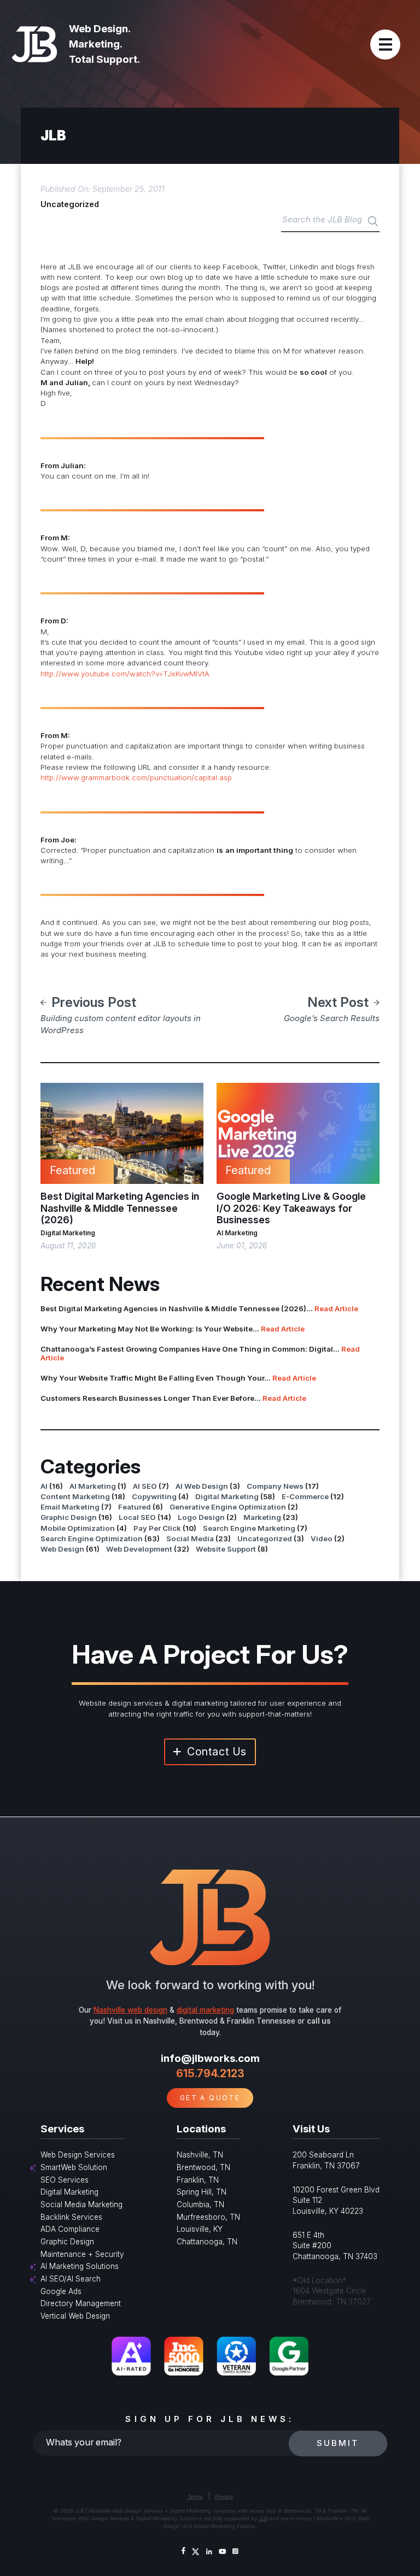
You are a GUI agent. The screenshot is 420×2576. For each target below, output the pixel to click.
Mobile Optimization (78, 1528)
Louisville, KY (200, 2229)
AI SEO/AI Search (71, 2279)
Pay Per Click (157, 1528)
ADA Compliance (70, 2229)
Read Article (336, 1308)
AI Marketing (237, 1233)
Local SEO (137, 1517)
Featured (135, 1507)
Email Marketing (70, 1507)
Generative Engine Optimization (228, 1507)
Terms (195, 2497)
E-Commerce (305, 1496)
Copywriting (154, 1496)
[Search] (373, 222)
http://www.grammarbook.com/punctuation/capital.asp (136, 777)
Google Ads (61, 2291)
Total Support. (104, 59)
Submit (338, 2443)
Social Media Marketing (81, 2204)
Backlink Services (71, 2217)
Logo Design (201, 1517)
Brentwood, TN (203, 2167)
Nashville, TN (200, 2155)
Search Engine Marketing (249, 1528)
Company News (275, 1486)
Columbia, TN (200, 2204)
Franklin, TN (198, 2180)
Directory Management (81, 2303)
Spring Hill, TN (202, 2192)
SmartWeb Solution (74, 2167)
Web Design (62, 1549)
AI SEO (145, 1486)
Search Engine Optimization (92, 1538)
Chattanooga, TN (207, 2242)
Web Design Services (78, 2155)
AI (44, 1486)
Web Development (139, 1549)
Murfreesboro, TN (208, 2217)
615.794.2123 (210, 2073)
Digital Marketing (68, 1233)
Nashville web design (130, 2010)
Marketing (262, 1517)
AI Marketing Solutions (80, 2266)
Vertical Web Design (75, 2316)
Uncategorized (70, 204)
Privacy (224, 2497)
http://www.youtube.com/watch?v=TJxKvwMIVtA (125, 674)
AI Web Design (202, 1486)
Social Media (190, 1538)
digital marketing (205, 2010)
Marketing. (96, 44)
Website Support (226, 1549)
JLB (263, 2518)
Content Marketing (75, 1496)
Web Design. (100, 29)
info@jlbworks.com (210, 2058)
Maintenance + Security (82, 2254)
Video (322, 1538)
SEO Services (65, 2180)
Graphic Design (69, 1517)
